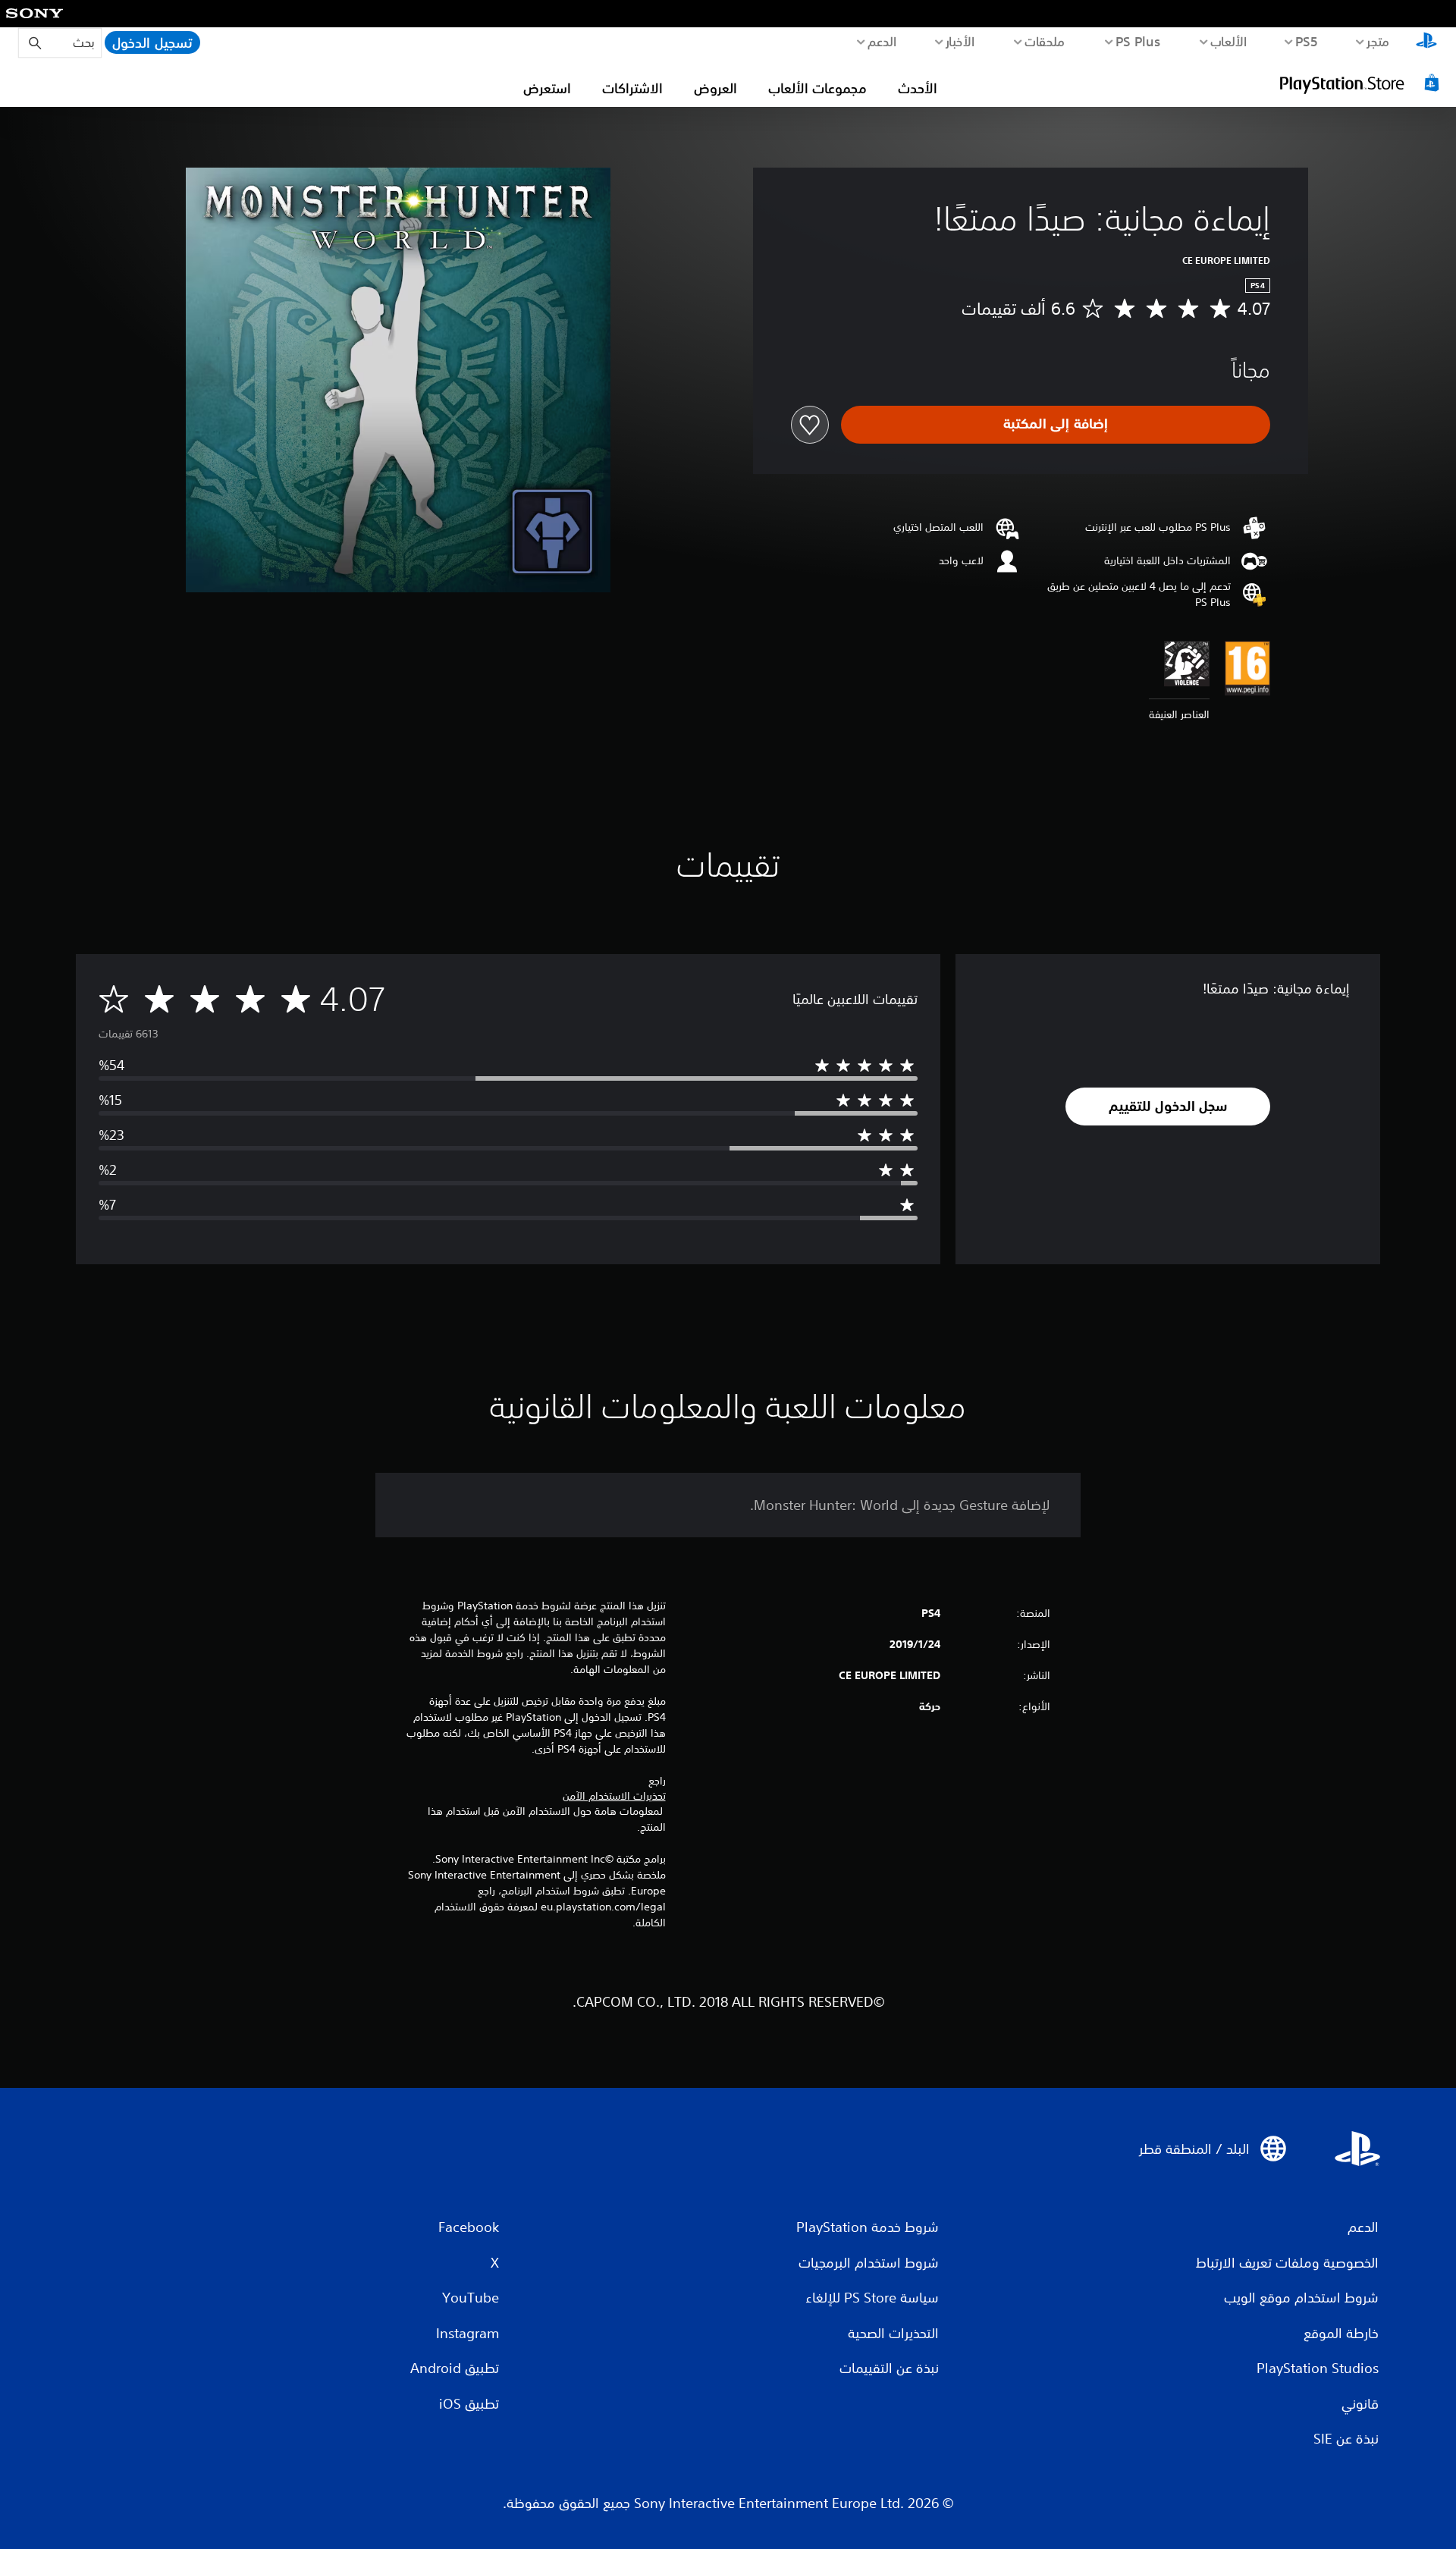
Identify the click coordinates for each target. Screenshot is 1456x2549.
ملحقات (1045, 41)
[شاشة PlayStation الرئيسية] (1426, 42)
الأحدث (918, 88)
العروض (715, 88)
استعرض (547, 88)
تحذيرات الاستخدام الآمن (614, 1796)
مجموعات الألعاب (817, 88)
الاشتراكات (632, 88)
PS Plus (1138, 41)
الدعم (882, 41)
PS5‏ (1307, 41)
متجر (1378, 41)
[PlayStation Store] (1361, 83)
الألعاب (1229, 41)
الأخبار (960, 41)
